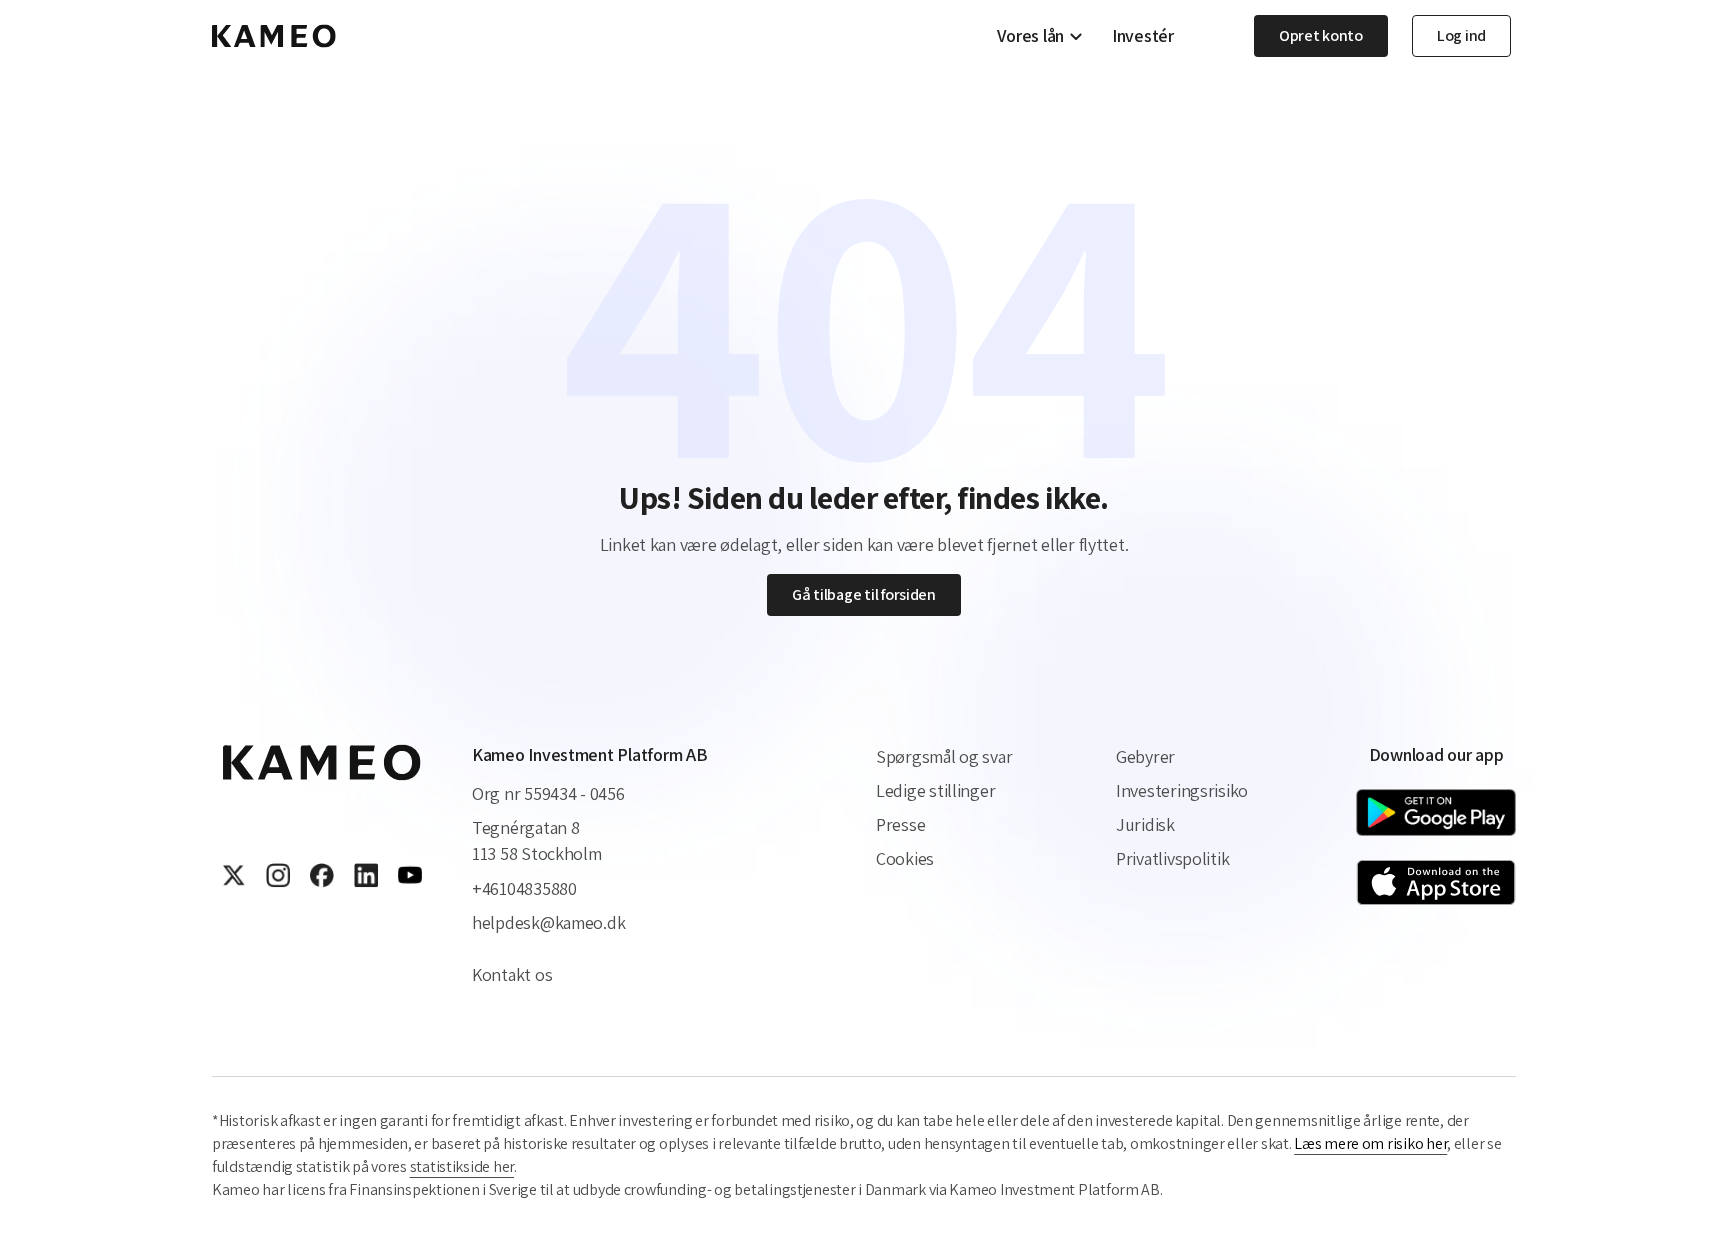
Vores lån (1030, 36)
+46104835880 (524, 888)
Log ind (1461, 35)
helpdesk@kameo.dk (548, 922)
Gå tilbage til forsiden (864, 594)
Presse (900, 824)
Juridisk (1145, 824)
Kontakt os (512, 974)
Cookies (905, 858)
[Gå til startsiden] (274, 36)
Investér (1143, 36)
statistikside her (462, 1166)
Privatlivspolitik (1172, 858)
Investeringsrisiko (1182, 790)
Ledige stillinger (935, 790)
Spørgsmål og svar (944, 756)
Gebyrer (1145, 756)
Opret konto (1321, 35)
